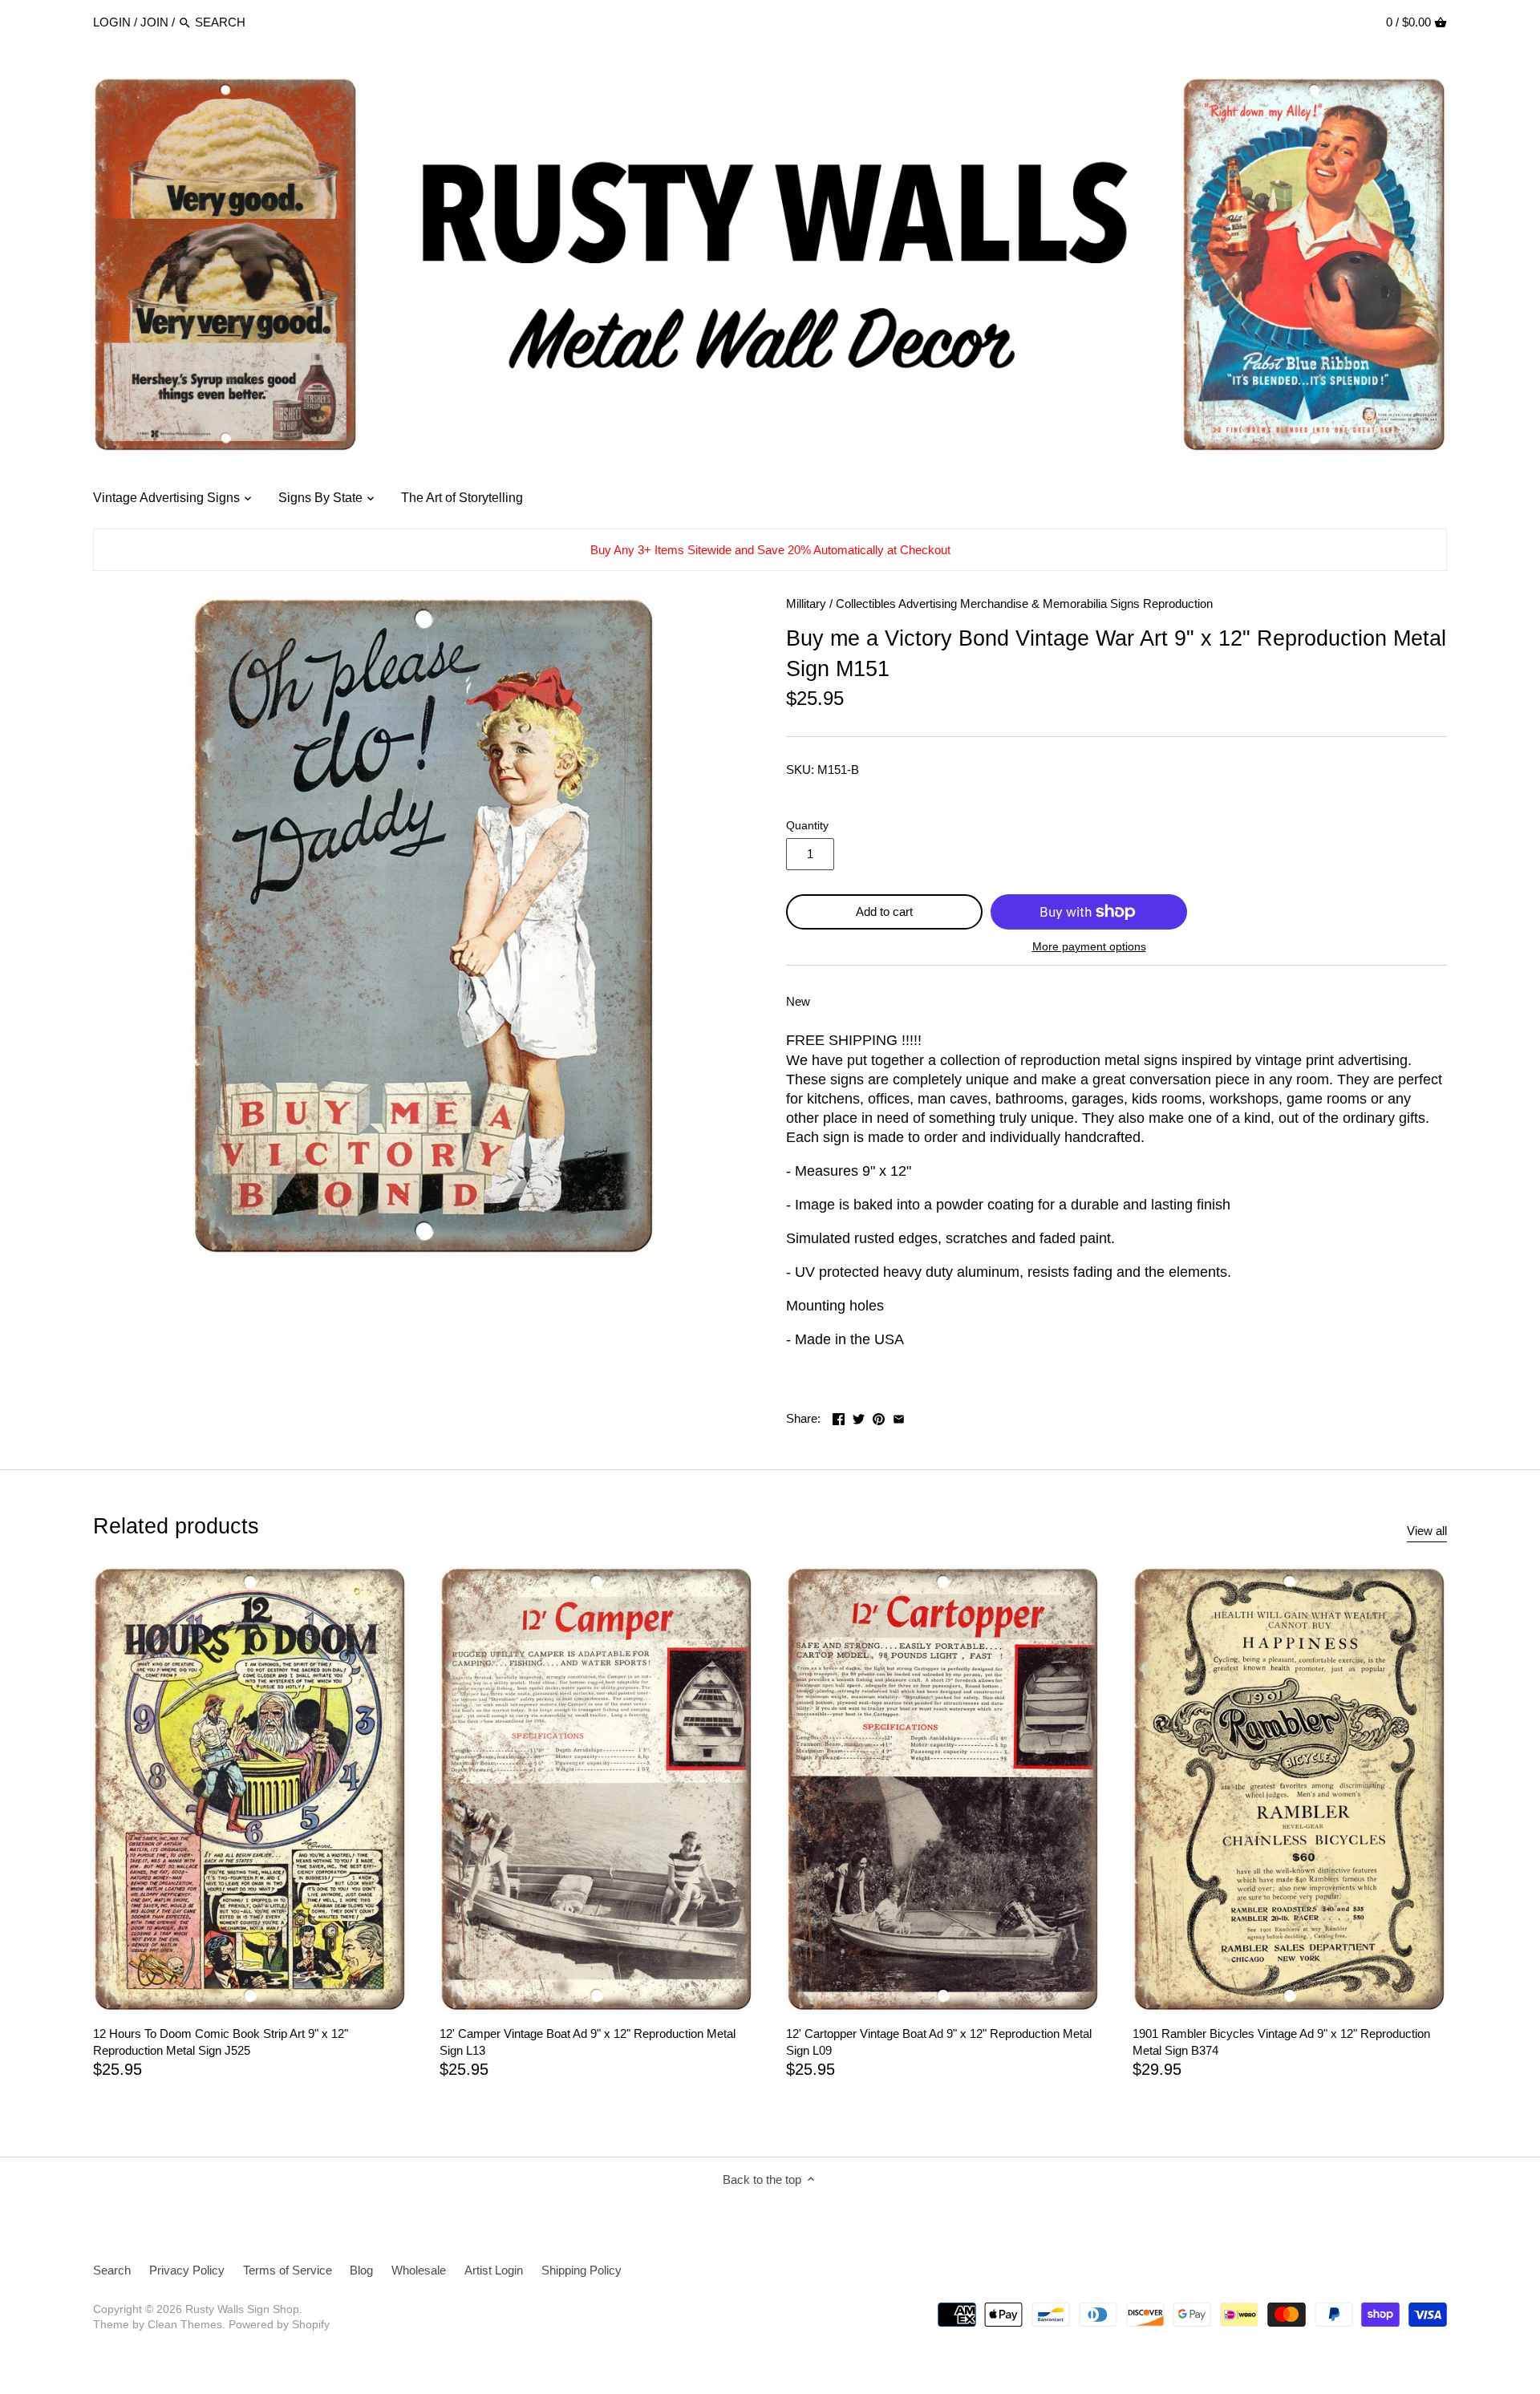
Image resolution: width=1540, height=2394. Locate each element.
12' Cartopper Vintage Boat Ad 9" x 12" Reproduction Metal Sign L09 (939, 2042)
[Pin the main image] (879, 1417)
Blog (361, 2270)
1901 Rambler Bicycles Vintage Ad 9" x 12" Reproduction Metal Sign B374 (1281, 2042)
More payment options (1089, 947)
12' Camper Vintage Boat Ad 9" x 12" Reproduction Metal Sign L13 (588, 2042)
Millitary (806, 604)
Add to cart (884, 911)
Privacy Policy (187, 2270)
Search (112, 2270)
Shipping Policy (582, 2270)
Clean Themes (185, 2325)
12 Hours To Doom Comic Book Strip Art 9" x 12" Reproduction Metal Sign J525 (221, 2042)
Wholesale (419, 2270)
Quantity (807, 826)
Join (154, 22)
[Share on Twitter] (859, 1417)
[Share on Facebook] (839, 1417)
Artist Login (494, 2270)
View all (1427, 1531)
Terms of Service (288, 2270)
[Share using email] (899, 1417)
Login (112, 22)
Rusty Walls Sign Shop (242, 2309)
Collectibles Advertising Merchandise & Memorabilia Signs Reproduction (1024, 604)
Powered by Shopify (279, 2325)
